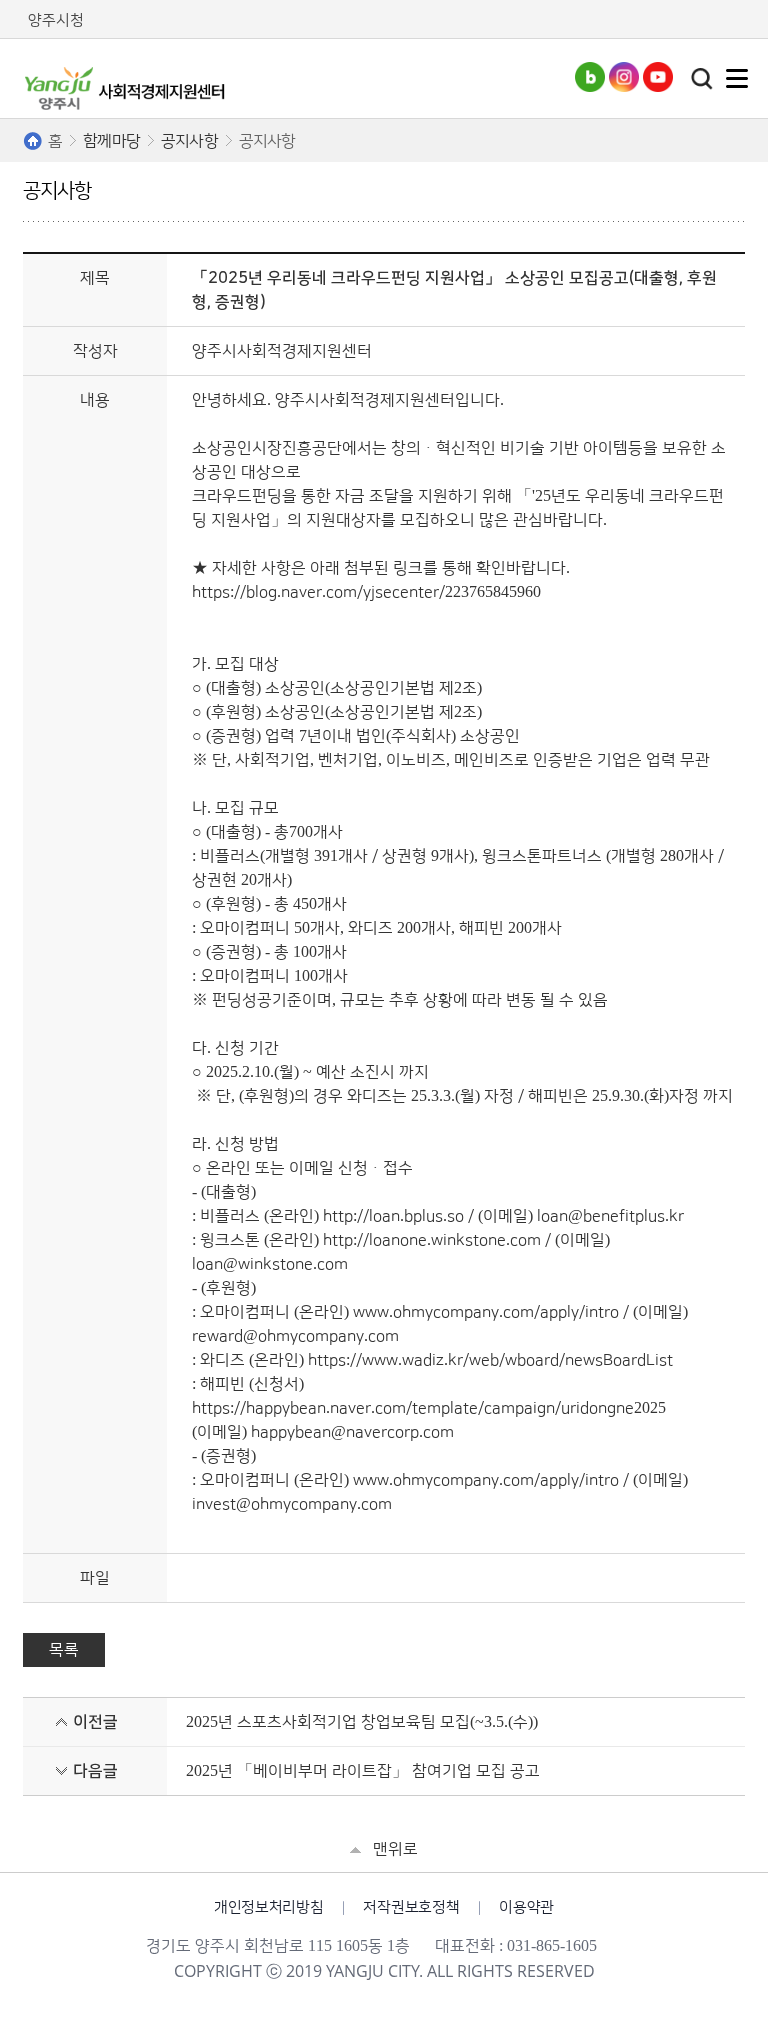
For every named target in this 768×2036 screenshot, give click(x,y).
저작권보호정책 (411, 1907)
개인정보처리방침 (269, 1907)
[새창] (590, 87)
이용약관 (526, 1907)
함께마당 (111, 141)
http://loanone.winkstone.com (432, 1240)
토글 (702, 79)
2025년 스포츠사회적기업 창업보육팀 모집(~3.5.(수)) (362, 1722)
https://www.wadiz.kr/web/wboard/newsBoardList (490, 1360)
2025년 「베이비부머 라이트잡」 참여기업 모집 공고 (363, 1771)
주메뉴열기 (737, 78)
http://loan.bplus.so (393, 1216)
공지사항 (189, 141)
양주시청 (56, 20)
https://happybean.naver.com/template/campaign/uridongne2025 (429, 1408)
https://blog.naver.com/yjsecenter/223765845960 (366, 592)
